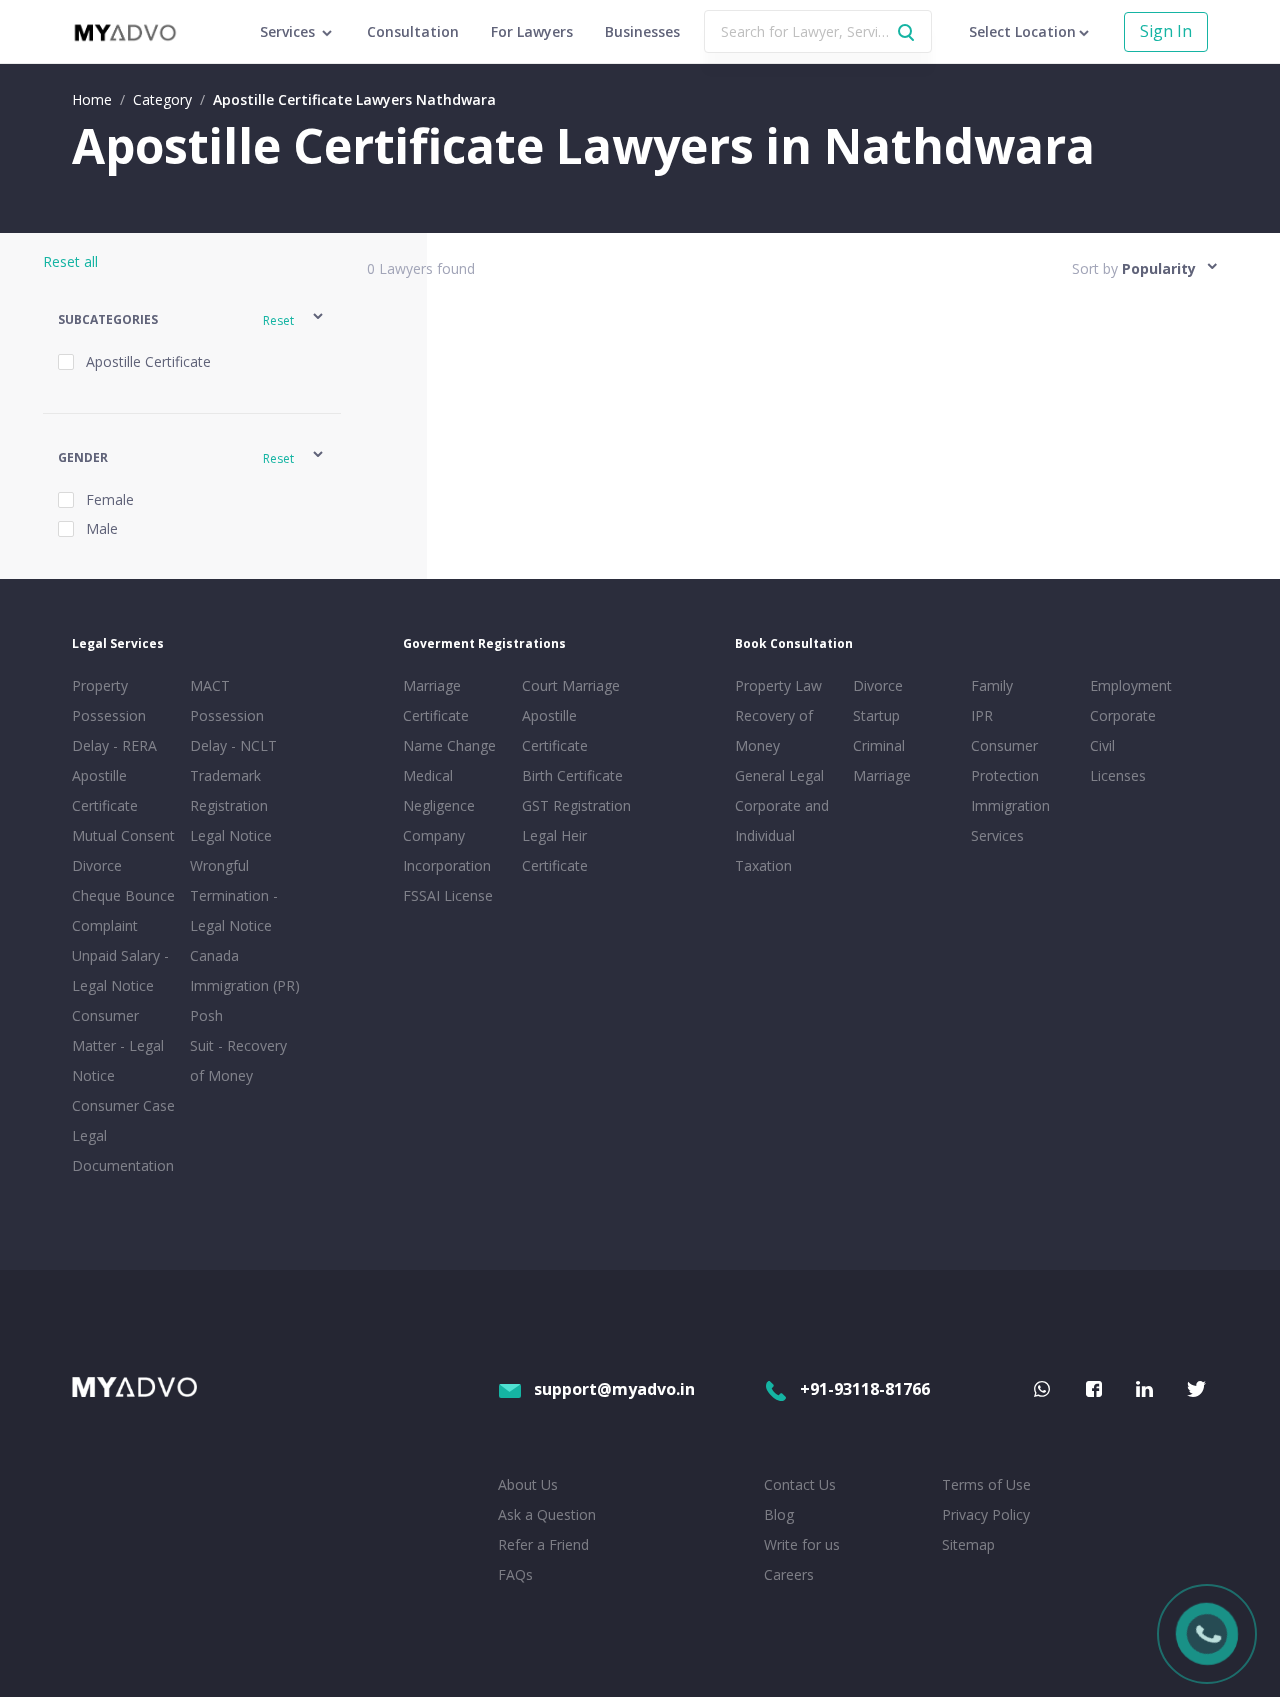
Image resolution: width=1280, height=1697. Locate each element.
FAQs (515, 1574)
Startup (876, 715)
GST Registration (576, 805)
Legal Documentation (123, 1150)
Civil (1102, 745)
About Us (528, 1484)
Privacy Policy (986, 1514)
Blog (779, 1514)
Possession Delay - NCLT (233, 730)
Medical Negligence (439, 790)
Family (992, 685)
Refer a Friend (543, 1544)
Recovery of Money (774, 730)
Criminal (879, 745)
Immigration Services (1010, 820)
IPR (982, 715)
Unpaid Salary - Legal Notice (120, 970)
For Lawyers (532, 31)
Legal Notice (231, 835)
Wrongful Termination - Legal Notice (234, 895)
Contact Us (800, 1484)
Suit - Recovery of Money (238, 1060)
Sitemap (968, 1544)
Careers (789, 1574)
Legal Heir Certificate (555, 850)
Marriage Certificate (436, 700)
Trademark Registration (229, 790)
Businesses (642, 31)
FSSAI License (448, 895)
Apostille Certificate (105, 790)
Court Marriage (571, 685)
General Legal (779, 775)
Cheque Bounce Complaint (123, 910)
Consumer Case (123, 1105)
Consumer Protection (1005, 760)
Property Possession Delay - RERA (114, 715)
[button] (192, 319)
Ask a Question (547, 1514)
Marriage (882, 775)
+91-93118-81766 (865, 1389)
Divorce (878, 685)
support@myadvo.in (614, 1389)
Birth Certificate (572, 775)
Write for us (802, 1544)
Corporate (1123, 715)
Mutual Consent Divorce (123, 850)
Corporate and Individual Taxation (782, 835)
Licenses (1118, 775)
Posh (206, 1015)
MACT (210, 685)
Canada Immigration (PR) (245, 970)
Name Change (449, 745)
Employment (1131, 685)
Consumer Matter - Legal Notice (118, 1045)
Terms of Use (986, 1484)
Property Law (778, 685)
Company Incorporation (447, 850)
